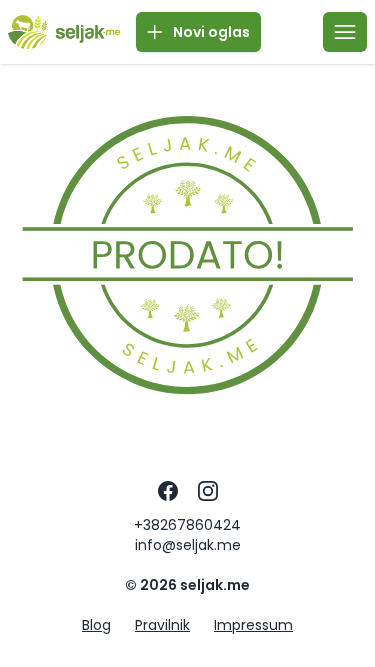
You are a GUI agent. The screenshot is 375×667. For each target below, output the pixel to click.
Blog (96, 625)
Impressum (253, 625)
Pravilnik (162, 625)
